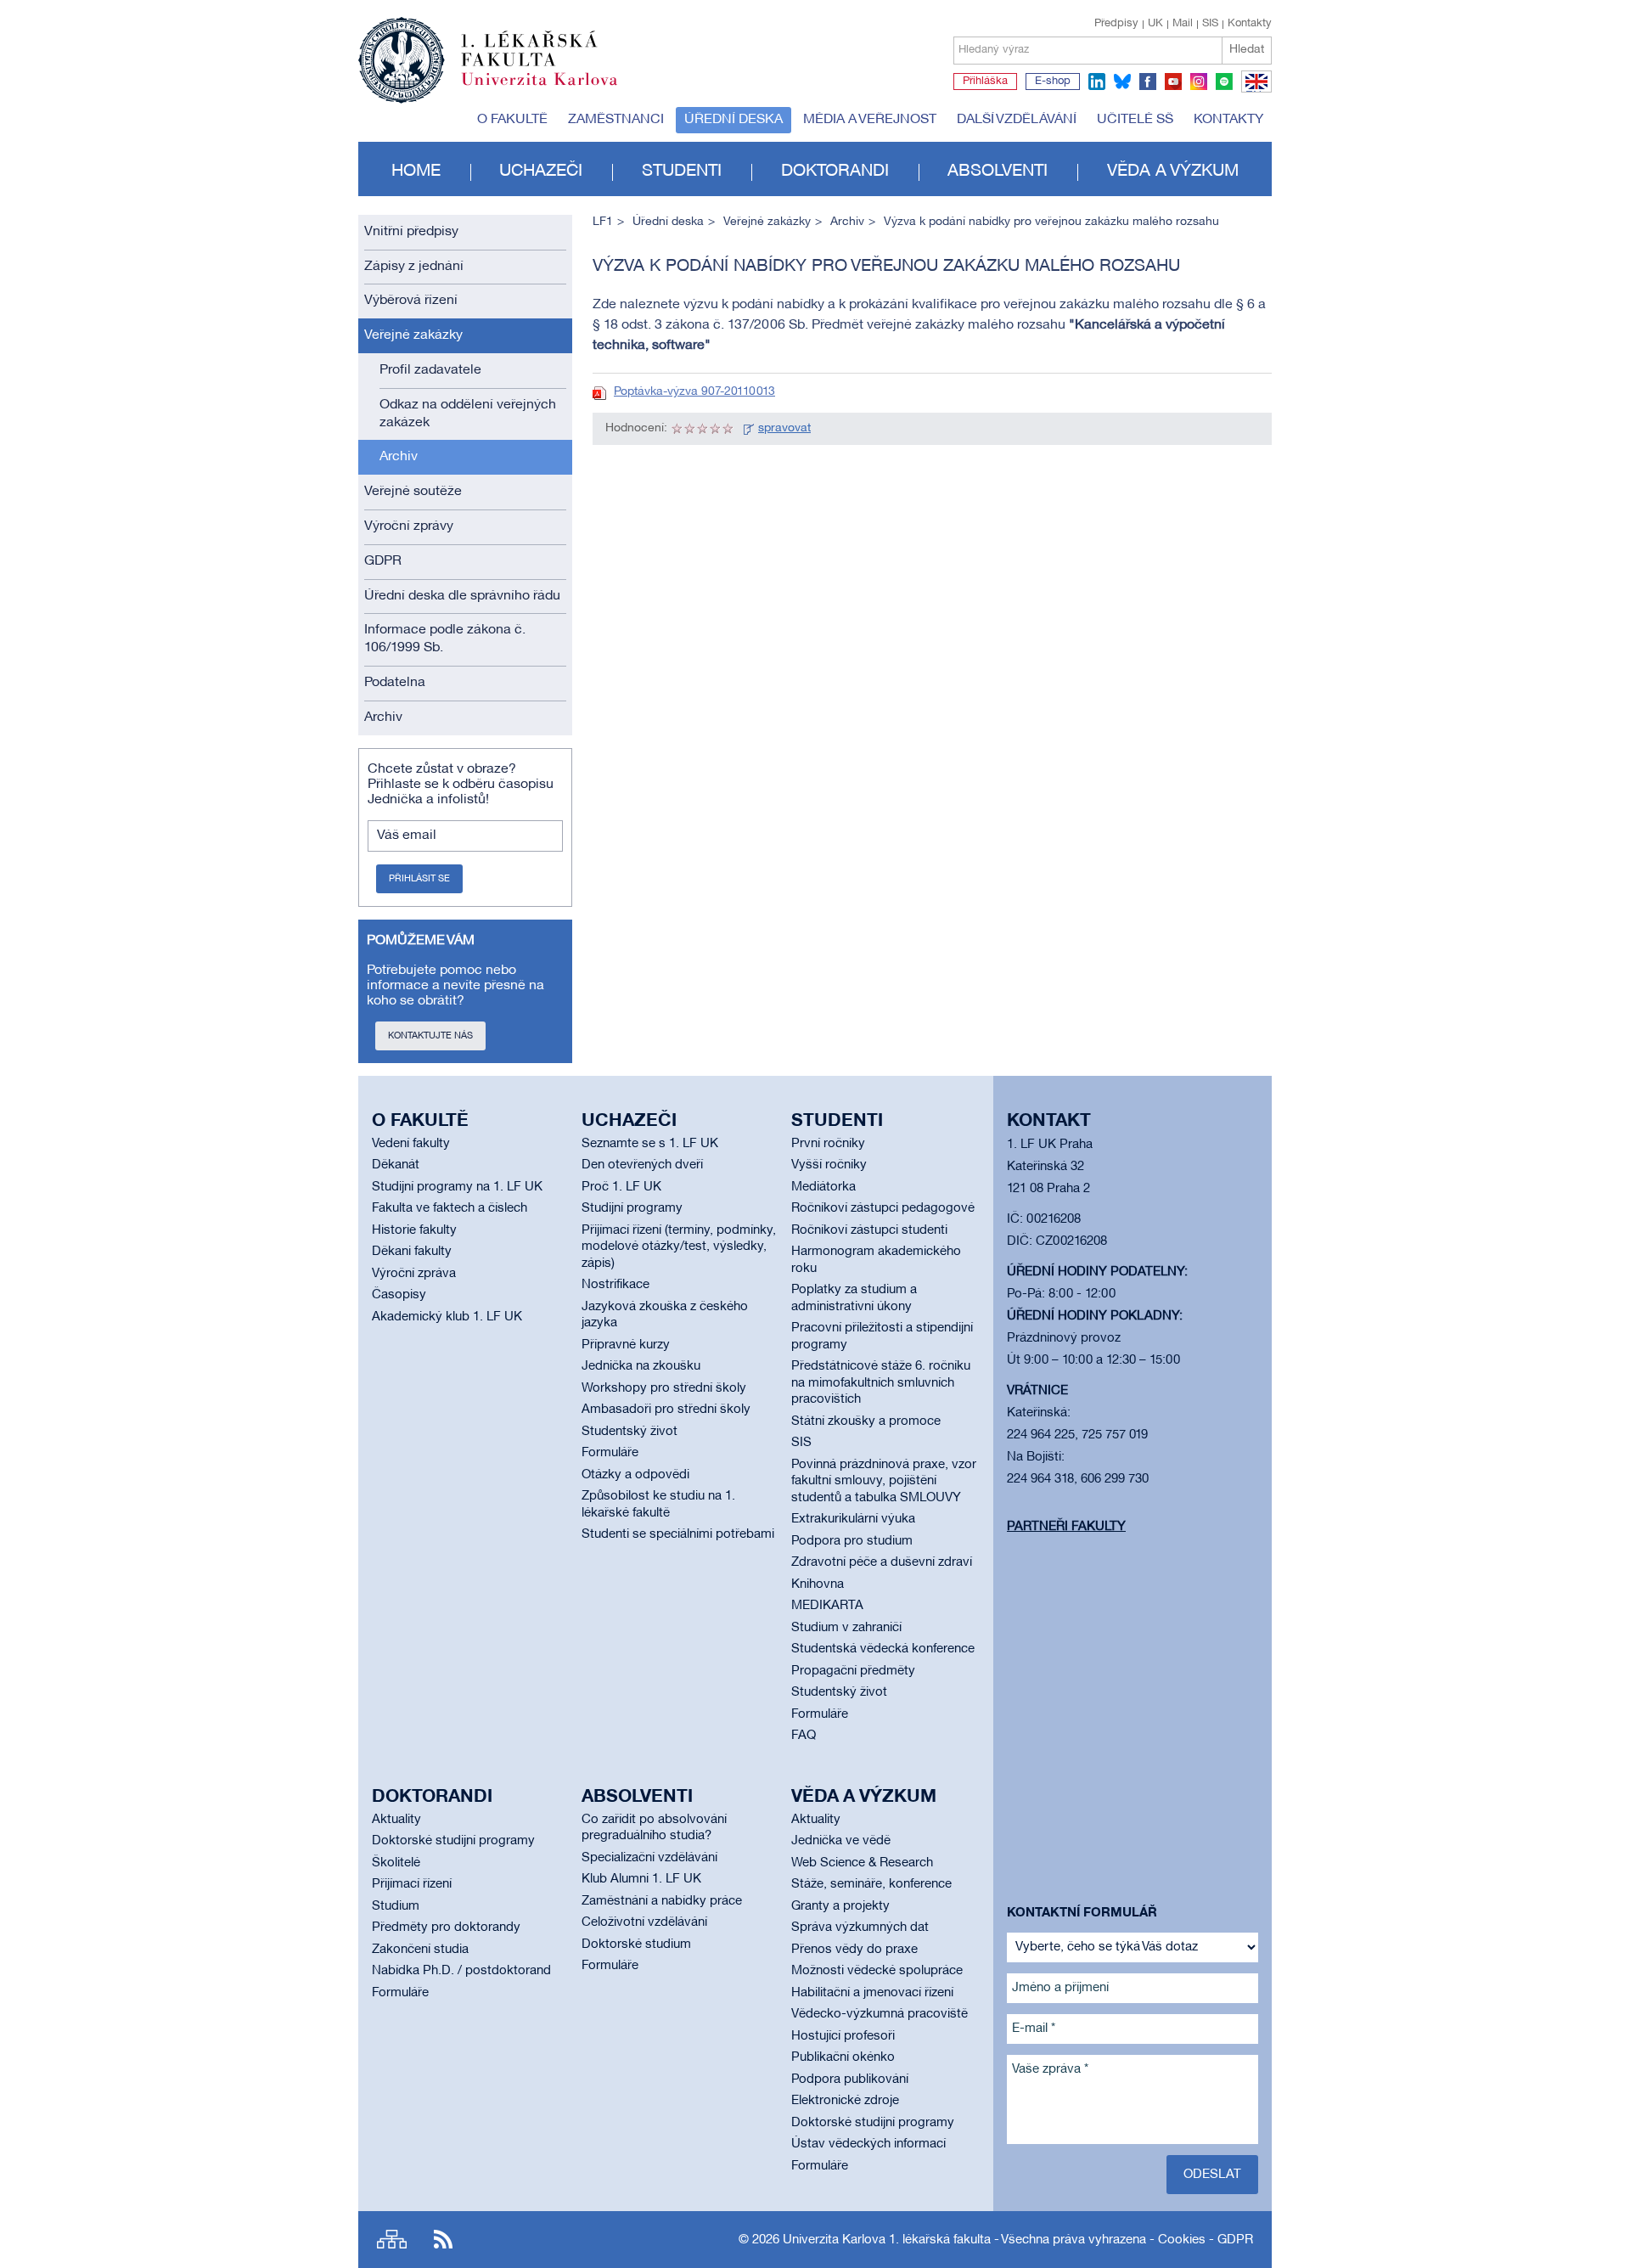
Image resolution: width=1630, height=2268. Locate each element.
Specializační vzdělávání (649, 1858)
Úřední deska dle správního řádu (462, 596)
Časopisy (399, 1295)
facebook (1148, 82)
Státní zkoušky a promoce (866, 1421)
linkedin (1097, 82)
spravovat (784, 428)
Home (416, 172)
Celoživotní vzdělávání (644, 1922)
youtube (1173, 82)
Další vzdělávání (1017, 120)
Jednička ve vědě (841, 1841)
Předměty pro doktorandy (446, 1928)
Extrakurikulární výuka (853, 1519)
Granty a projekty (840, 1906)
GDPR (383, 561)
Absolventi (998, 172)
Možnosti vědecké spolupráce (877, 1971)
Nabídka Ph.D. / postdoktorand (461, 1971)
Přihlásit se (419, 879)
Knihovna (818, 1584)
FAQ (804, 1736)
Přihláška (985, 82)
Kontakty (1250, 24)
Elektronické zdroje (845, 2101)
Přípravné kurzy (626, 1345)
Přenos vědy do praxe (854, 1950)
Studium (396, 1906)
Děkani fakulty (412, 1252)
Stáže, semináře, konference (871, 1884)
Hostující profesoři (843, 2036)
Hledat (1247, 50)
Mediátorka (823, 1187)
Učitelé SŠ (1135, 120)
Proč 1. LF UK (621, 1187)
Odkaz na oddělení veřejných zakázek (468, 414)
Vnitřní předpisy (411, 232)
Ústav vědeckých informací (868, 2144)
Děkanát (396, 1165)
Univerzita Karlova (553, 89)
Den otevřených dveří (642, 1165)
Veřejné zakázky (413, 335)
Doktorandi (835, 172)
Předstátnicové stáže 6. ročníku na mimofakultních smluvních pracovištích (881, 1383)
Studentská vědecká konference (883, 1649)
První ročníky (828, 1144)
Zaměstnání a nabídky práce (662, 1901)
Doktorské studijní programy (453, 1841)
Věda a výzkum (1173, 172)
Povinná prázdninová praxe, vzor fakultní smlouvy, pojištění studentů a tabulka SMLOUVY (884, 1481)
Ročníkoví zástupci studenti (869, 1230)
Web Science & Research (862, 1863)
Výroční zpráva (414, 1274)
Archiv (399, 457)
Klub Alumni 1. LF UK (641, 1879)
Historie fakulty (414, 1230)
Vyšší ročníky (829, 1165)
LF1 (603, 222)
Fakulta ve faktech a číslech (450, 1208)
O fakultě (512, 120)
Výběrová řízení (411, 301)
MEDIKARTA (827, 1606)
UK (1155, 24)
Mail (1183, 24)
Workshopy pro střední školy (664, 1388)
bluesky (1122, 82)
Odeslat (1212, 2175)
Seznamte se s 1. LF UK (650, 1144)
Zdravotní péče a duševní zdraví (882, 1562)
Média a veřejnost (870, 120)
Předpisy (1116, 24)
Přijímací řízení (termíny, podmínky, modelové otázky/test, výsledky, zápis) (679, 1247)
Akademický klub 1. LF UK (447, 1317)
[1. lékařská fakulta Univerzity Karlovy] (488, 53)
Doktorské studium (636, 1944)
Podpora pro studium (852, 1541)
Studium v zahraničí (846, 1628)
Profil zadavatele (430, 370)
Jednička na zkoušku (641, 1366)
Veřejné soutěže (413, 492)
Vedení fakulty (411, 1144)
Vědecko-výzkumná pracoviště (880, 2014)
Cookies (1182, 2240)
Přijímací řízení (412, 1884)
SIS (1210, 24)
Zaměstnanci (616, 120)
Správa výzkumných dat (860, 1928)
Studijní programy (632, 1208)
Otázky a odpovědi (635, 1475)
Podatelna (395, 683)
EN (1253, 92)
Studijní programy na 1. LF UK (457, 1187)
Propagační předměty (853, 1671)
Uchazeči (541, 172)
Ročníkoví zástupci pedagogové (883, 1208)
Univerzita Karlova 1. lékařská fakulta (887, 2240)
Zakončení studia (420, 1950)
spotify (1224, 82)
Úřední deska (733, 120)
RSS (443, 2240)
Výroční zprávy (409, 526)
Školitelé (396, 1863)
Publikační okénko (843, 2057)
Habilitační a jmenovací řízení (872, 1993)
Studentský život (630, 1432)
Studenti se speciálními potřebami (678, 1534)
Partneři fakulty (1066, 1527)
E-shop (1053, 82)
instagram (1199, 82)
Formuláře (610, 1453)
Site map (392, 2240)
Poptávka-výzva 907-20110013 (694, 392)
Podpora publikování (850, 2079)
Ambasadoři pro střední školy (666, 1410)
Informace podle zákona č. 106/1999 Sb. (445, 639)
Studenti (682, 172)
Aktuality (396, 1820)
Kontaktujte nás (430, 1036)
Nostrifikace (615, 1285)
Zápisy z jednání (414, 267)
